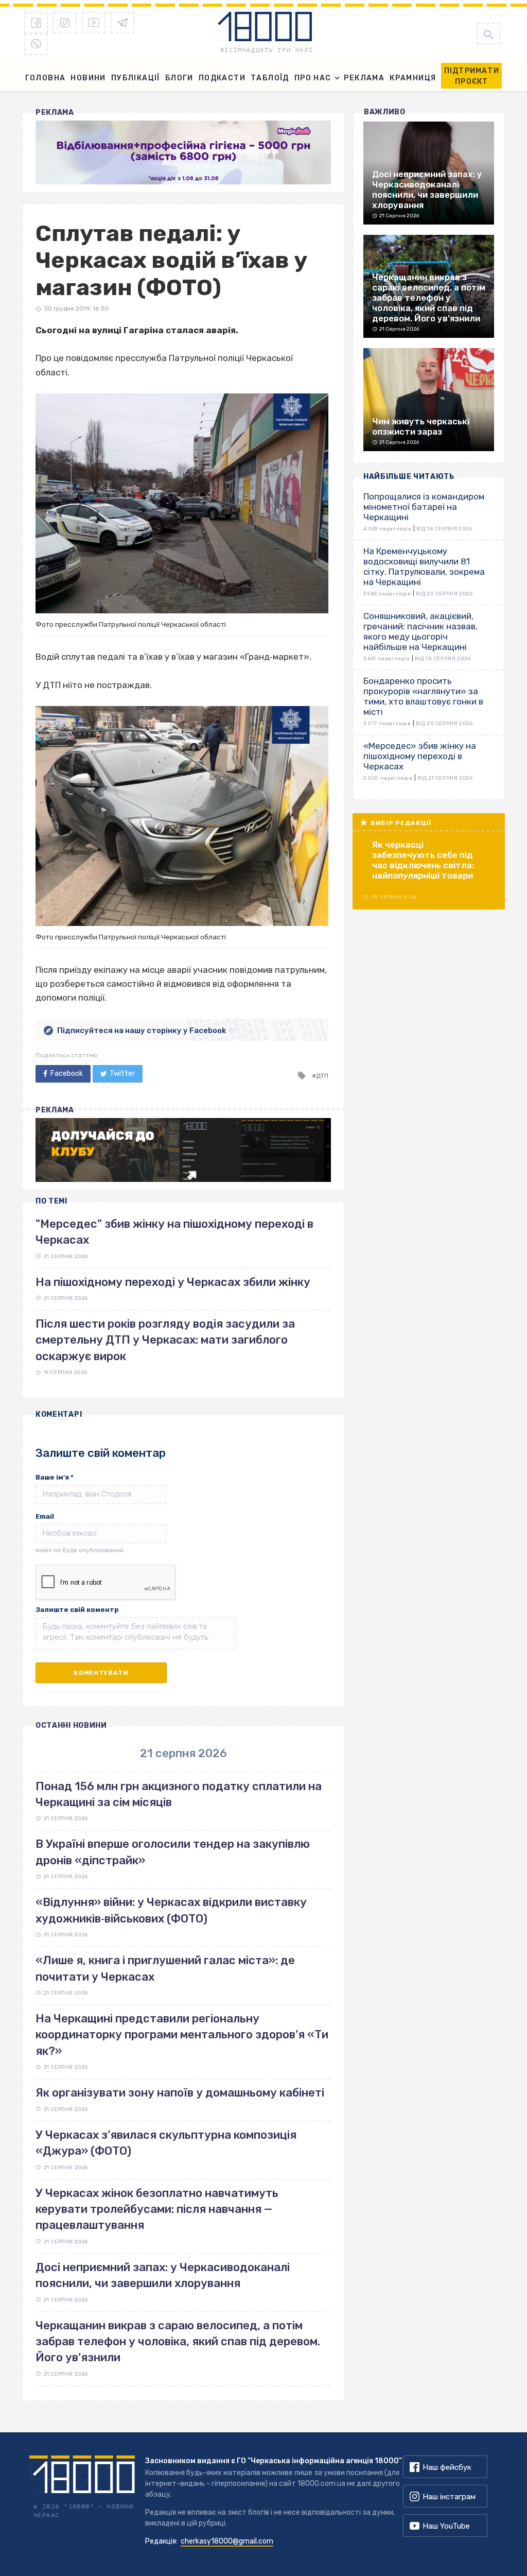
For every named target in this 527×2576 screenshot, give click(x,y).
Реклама (364, 78)
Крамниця (413, 78)
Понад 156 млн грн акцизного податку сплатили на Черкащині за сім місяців (179, 1794)
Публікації (136, 78)
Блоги (179, 78)
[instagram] (65, 23)
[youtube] (94, 23)
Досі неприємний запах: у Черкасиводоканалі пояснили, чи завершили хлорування (163, 2275)
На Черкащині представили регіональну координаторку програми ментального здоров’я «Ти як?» (182, 2035)
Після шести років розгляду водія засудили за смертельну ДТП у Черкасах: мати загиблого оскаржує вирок (165, 1340)
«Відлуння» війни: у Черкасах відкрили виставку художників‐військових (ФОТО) (171, 1910)
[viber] (36, 44)
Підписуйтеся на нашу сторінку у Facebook (142, 1031)
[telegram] (122, 23)
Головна (46, 78)
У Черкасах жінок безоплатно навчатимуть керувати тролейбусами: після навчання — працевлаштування (157, 2209)
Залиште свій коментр (77, 1610)
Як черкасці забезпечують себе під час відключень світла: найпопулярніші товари (423, 860)
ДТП (322, 1076)
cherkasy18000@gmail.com (227, 2541)
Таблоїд (270, 78)
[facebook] (36, 23)
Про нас (313, 78)
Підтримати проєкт (472, 76)
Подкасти (222, 78)
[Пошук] (488, 33)
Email (45, 1516)
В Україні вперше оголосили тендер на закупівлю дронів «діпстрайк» (173, 1852)
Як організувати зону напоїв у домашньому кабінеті (180, 2093)
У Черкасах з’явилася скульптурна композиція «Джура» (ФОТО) (166, 2143)
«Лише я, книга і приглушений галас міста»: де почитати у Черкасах (165, 1968)
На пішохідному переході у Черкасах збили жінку (173, 1282)
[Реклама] (183, 152)
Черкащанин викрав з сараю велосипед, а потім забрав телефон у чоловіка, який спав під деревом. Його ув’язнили (178, 2342)
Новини (88, 78)
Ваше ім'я (55, 1477)
